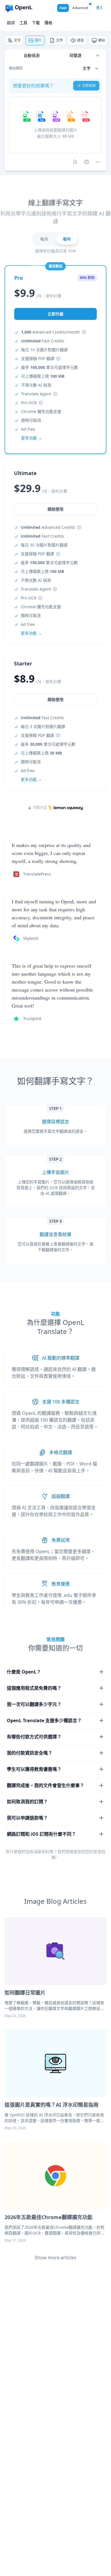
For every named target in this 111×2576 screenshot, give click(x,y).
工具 (23, 23)
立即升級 (55, 314)
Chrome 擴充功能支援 (41, 411)
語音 (81, 40)
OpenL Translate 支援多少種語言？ (44, 1720)
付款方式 (40, 808)
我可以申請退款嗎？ (27, 1818)
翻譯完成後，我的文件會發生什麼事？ (46, 1785)
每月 (44, 239)
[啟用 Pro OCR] (75, 162)
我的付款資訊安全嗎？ (30, 1753)
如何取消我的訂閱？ (27, 1802)
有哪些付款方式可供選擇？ (34, 1737)
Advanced (80, 8)
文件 (59, 40)
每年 (67, 239)
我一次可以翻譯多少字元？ (34, 1704)
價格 (48, 23)
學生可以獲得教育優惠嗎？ (34, 1769)
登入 (100, 8)
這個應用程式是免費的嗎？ (34, 1688)
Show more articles (55, 2258)
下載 (36, 23)
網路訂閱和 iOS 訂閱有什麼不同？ (41, 1834)
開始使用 (55, 699)
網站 (102, 40)
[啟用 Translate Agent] (87, 162)
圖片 (38, 40)
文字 (17, 40)
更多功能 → (31, 779)
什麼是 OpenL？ (24, 1672)
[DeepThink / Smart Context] (98, 162)
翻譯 (11, 23)
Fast (63, 8)
